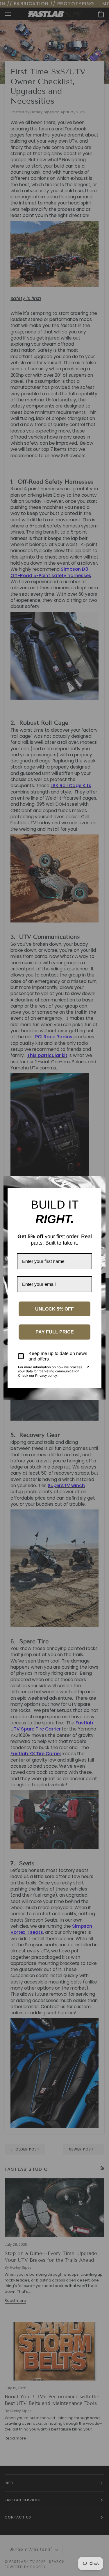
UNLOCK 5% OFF (54, 1309)
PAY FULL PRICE (55, 1332)
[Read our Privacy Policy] (87, 1368)
